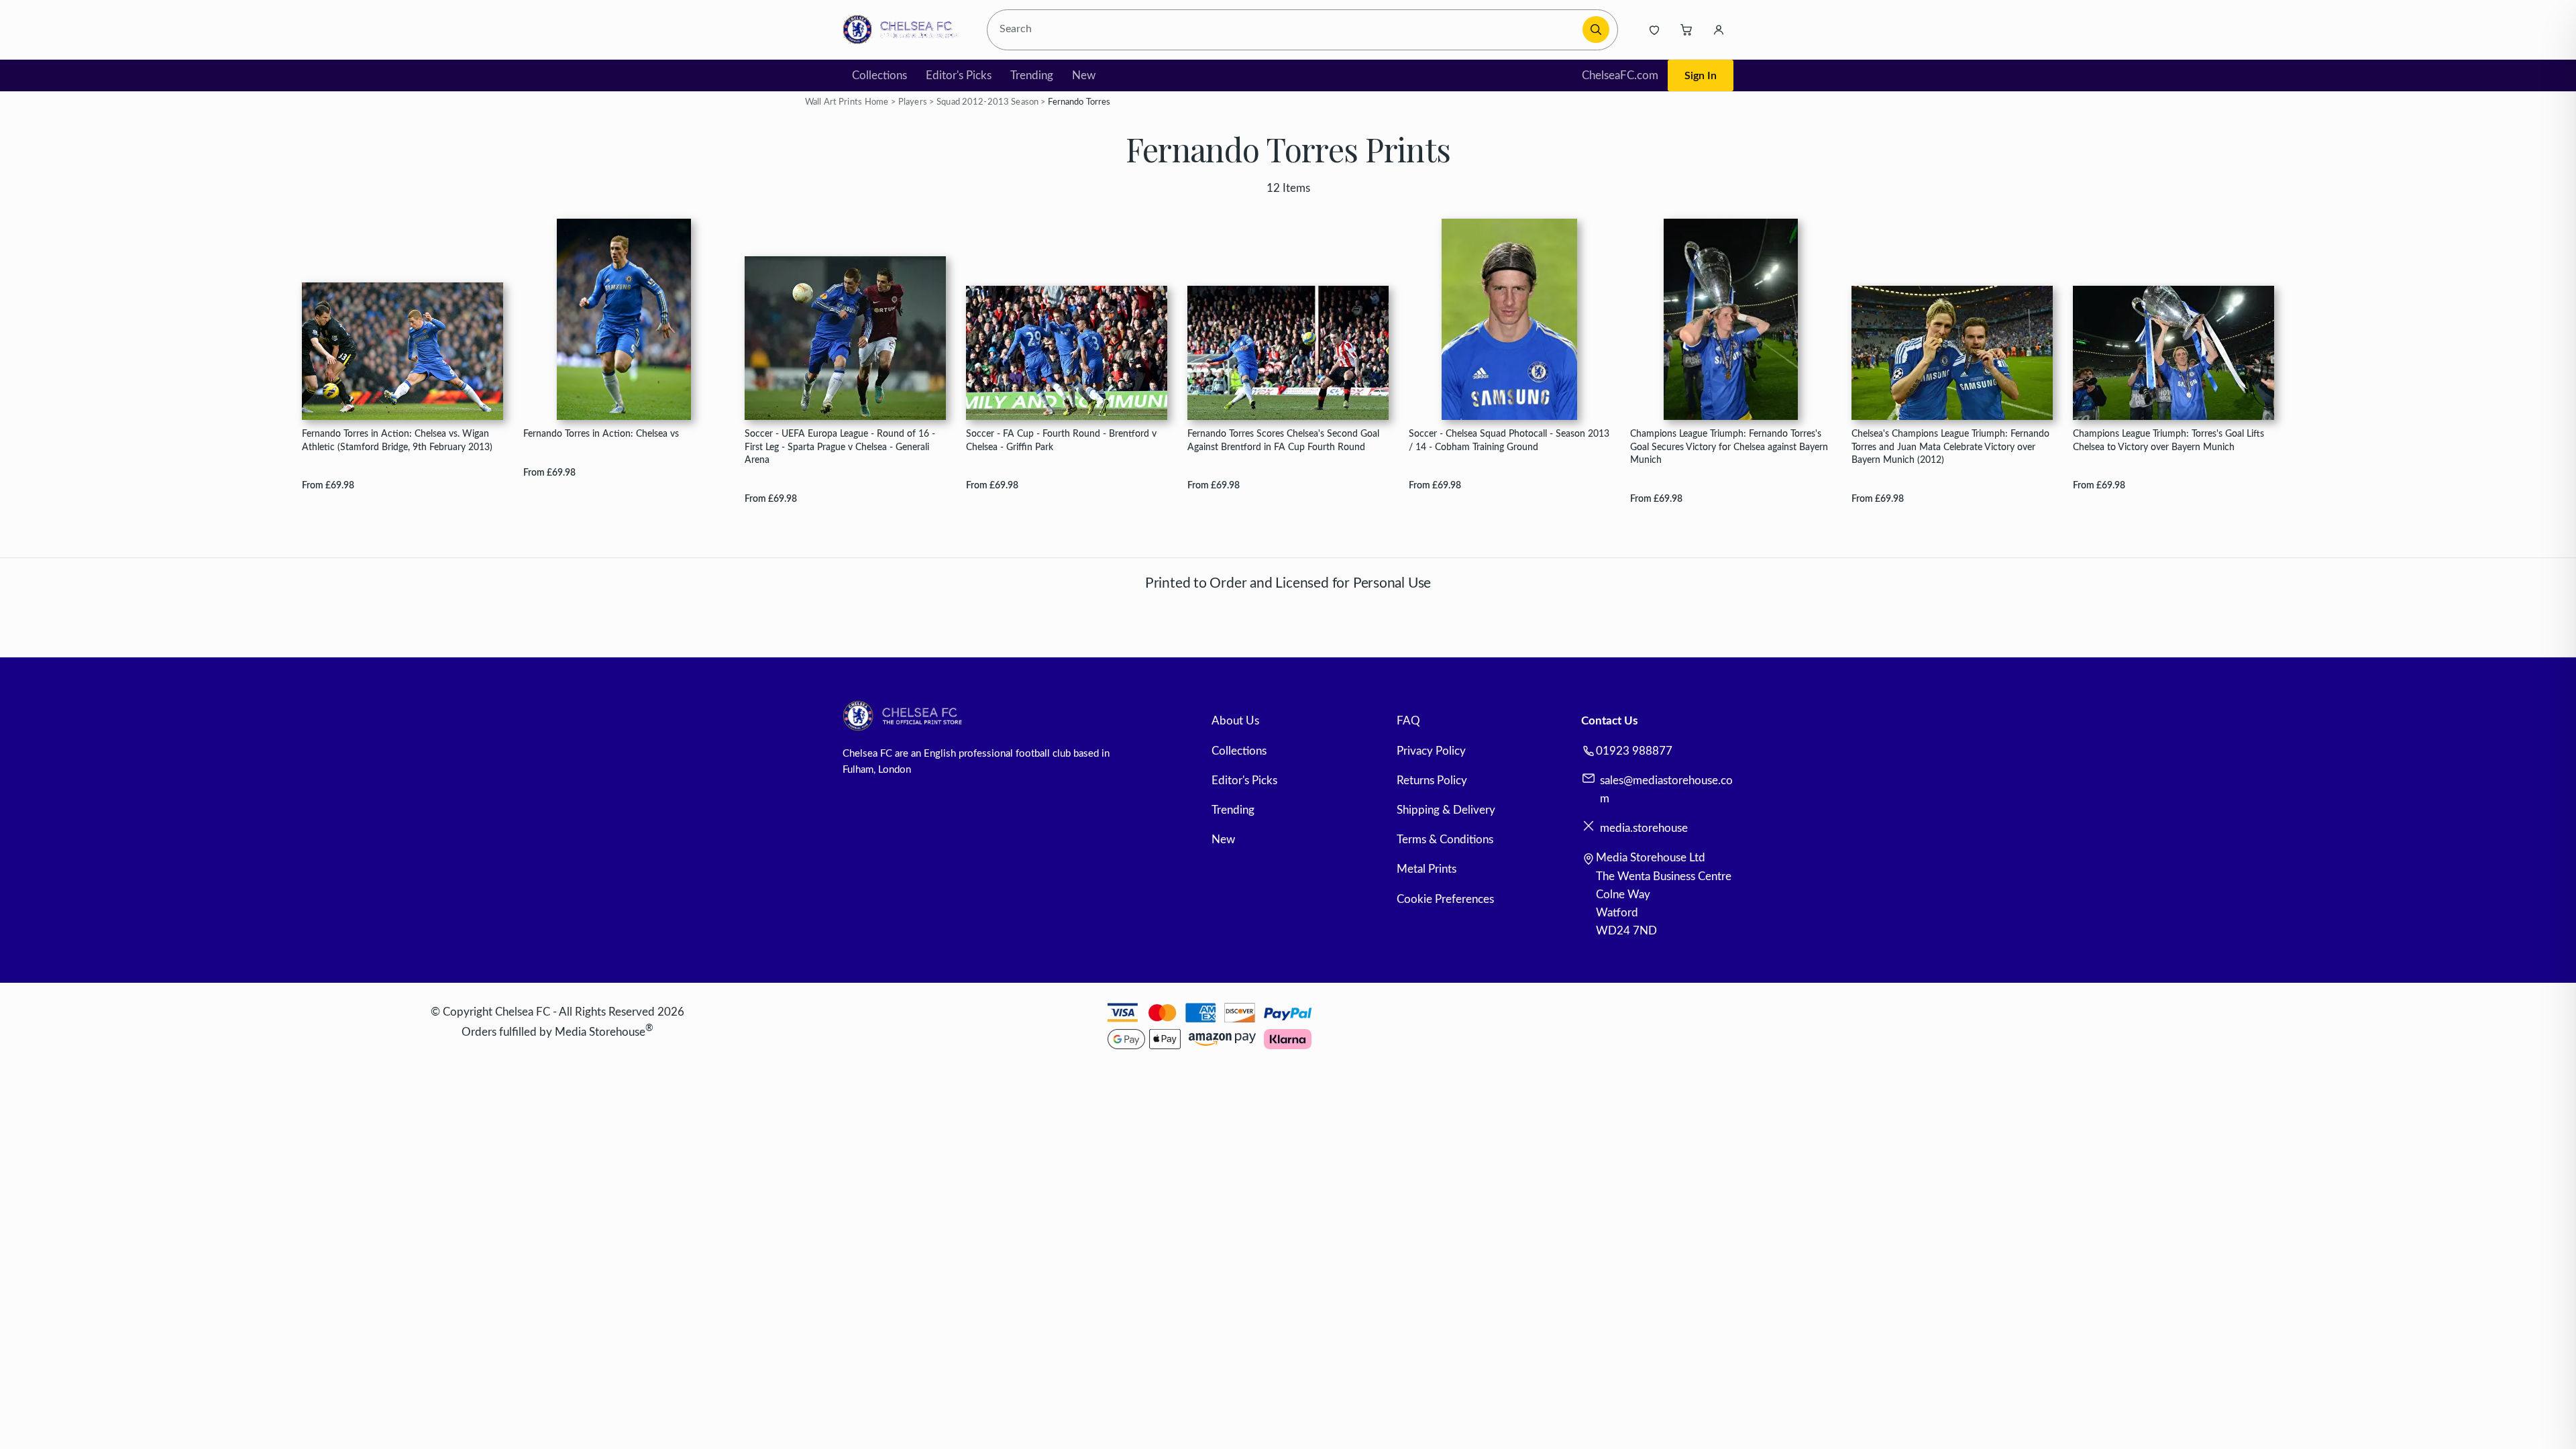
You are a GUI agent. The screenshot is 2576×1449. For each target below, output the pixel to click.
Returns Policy (1432, 781)
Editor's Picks (959, 75)
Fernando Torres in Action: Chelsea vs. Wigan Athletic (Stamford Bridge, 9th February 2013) (397, 440)
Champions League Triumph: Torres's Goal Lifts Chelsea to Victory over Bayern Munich (2168, 440)
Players (913, 102)
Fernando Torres (1079, 102)
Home (877, 102)
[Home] (904, 30)
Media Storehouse (600, 1032)
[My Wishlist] (1654, 30)
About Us (1235, 721)
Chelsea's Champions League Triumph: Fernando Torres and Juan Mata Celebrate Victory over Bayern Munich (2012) (1950, 447)
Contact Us (1609, 721)
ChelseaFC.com (1620, 75)
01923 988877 (1634, 751)
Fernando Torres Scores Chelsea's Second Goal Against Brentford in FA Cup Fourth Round (1283, 440)
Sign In (1701, 76)
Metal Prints (1427, 869)
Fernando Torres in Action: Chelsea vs (601, 434)
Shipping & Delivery (1446, 810)
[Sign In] (1719, 30)
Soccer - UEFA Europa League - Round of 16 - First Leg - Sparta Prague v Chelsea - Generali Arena (840, 447)
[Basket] (1686, 30)
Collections (879, 75)
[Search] (1596, 30)
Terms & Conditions (1445, 840)
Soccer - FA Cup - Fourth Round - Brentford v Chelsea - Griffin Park (1061, 440)
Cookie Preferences (1445, 899)
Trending (1032, 75)
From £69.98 (328, 485)
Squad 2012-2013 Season (987, 102)
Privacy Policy (1431, 751)
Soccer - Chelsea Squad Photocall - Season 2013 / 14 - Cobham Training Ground (1509, 440)
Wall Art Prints (834, 102)
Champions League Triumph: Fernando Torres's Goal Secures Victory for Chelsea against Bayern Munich (1729, 447)
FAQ (1408, 721)
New (1084, 75)
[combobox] (1287, 30)
